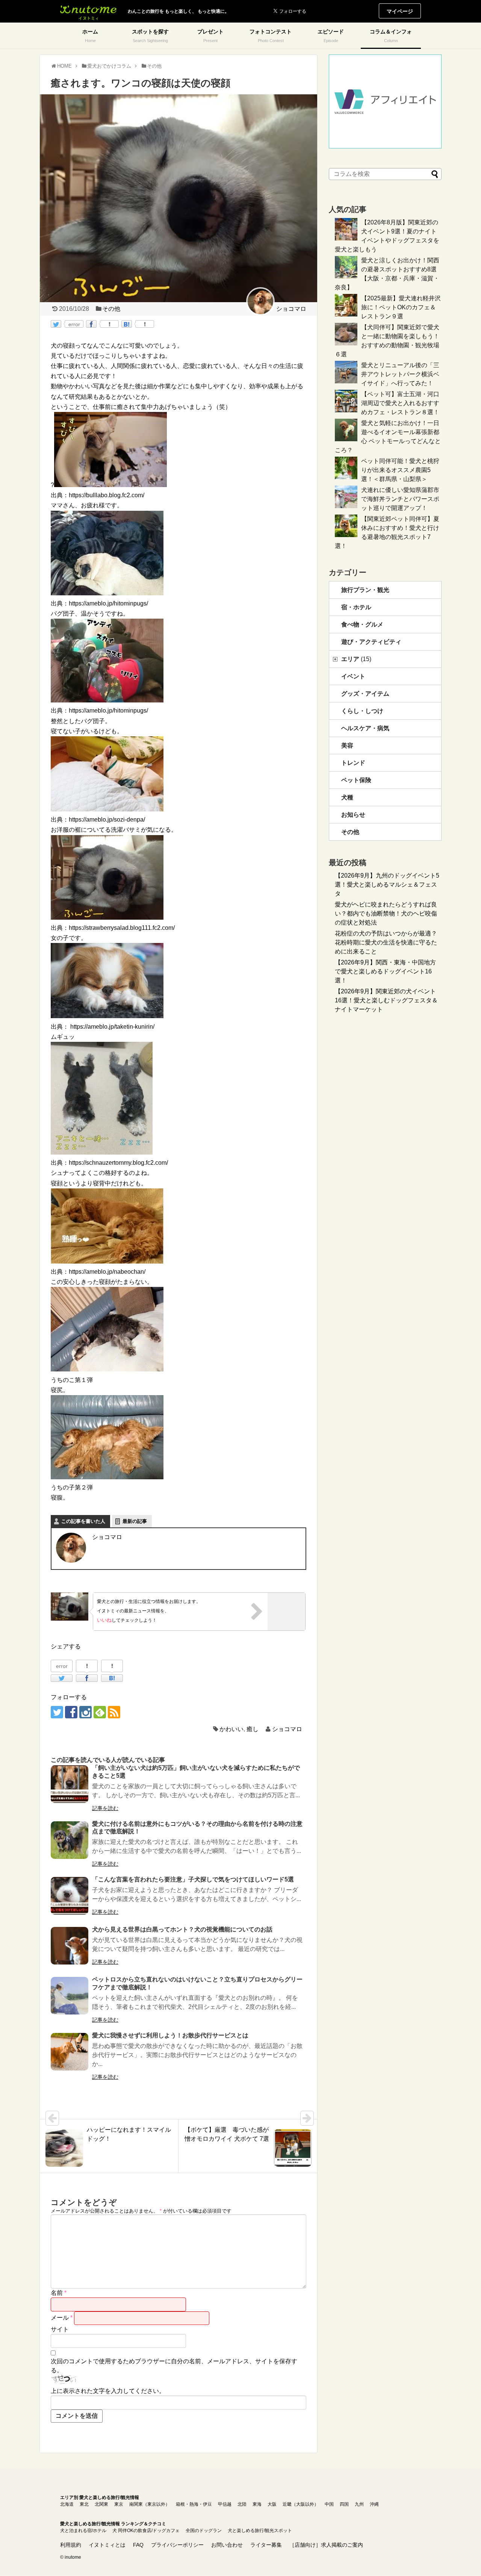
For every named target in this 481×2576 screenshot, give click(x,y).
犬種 (347, 797)
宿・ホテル (356, 607)
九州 (359, 2504)
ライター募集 (266, 2545)
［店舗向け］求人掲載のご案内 (326, 2545)
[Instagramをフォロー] (85, 1712)
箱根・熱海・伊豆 (194, 2504)
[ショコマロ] (276, 301)
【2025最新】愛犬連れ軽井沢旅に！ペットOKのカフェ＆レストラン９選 (401, 307)
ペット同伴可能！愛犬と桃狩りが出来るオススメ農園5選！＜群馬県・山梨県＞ (400, 470)
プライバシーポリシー (177, 2545)
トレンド (353, 763)
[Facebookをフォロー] (71, 1712)
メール (62, 2318)
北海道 (67, 2504)
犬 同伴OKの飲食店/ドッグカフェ (146, 2531)
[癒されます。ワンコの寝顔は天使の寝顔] (127, 324)
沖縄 (374, 2504)
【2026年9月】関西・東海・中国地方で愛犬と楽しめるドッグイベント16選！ (385, 971)
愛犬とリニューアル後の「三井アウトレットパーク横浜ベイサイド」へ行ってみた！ (400, 374)
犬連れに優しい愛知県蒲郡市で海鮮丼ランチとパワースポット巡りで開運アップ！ (400, 499)
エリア (356, 659)
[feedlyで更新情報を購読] (100, 1712)
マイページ (400, 11)
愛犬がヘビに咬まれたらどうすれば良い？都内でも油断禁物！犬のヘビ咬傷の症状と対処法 (386, 913)
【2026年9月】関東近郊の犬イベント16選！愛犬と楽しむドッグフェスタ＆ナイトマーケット (386, 1000)
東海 (257, 2504)
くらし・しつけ (362, 711)
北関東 (101, 2504)
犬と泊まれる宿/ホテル (83, 2531)
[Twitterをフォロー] (57, 1712)
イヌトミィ (88, 11)
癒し (253, 1729)
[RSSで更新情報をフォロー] (114, 1712)
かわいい (231, 1729)
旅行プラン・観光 (365, 590)
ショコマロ (287, 1729)
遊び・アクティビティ (371, 642)
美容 (347, 745)
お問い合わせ (227, 2545)
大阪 (272, 2504)
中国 (329, 2504)
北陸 (242, 2504)
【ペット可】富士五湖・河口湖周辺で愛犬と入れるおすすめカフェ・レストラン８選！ (400, 403)
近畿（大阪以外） (301, 2504)
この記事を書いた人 (83, 1521)
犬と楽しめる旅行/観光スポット (260, 2531)
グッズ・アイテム (365, 694)
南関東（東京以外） (150, 2504)
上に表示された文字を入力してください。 (108, 2391)
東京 (119, 2504)
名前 (59, 2293)
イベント (353, 676)
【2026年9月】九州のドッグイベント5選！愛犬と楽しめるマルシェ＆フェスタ (387, 885)
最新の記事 (135, 1521)
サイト (60, 2329)
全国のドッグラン (204, 2531)
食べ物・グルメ (362, 624)
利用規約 (71, 2545)
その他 (111, 309)
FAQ (138, 2545)
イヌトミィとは (107, 2545)
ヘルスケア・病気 (365, 728)
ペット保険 (356, 780)
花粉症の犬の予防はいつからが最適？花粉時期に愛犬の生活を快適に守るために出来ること (386, 942)
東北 (84, 2504)
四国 (344, 2504)
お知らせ (353, 815)
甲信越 (225, 2504)
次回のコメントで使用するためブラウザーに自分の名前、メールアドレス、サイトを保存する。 (174, 2366)
